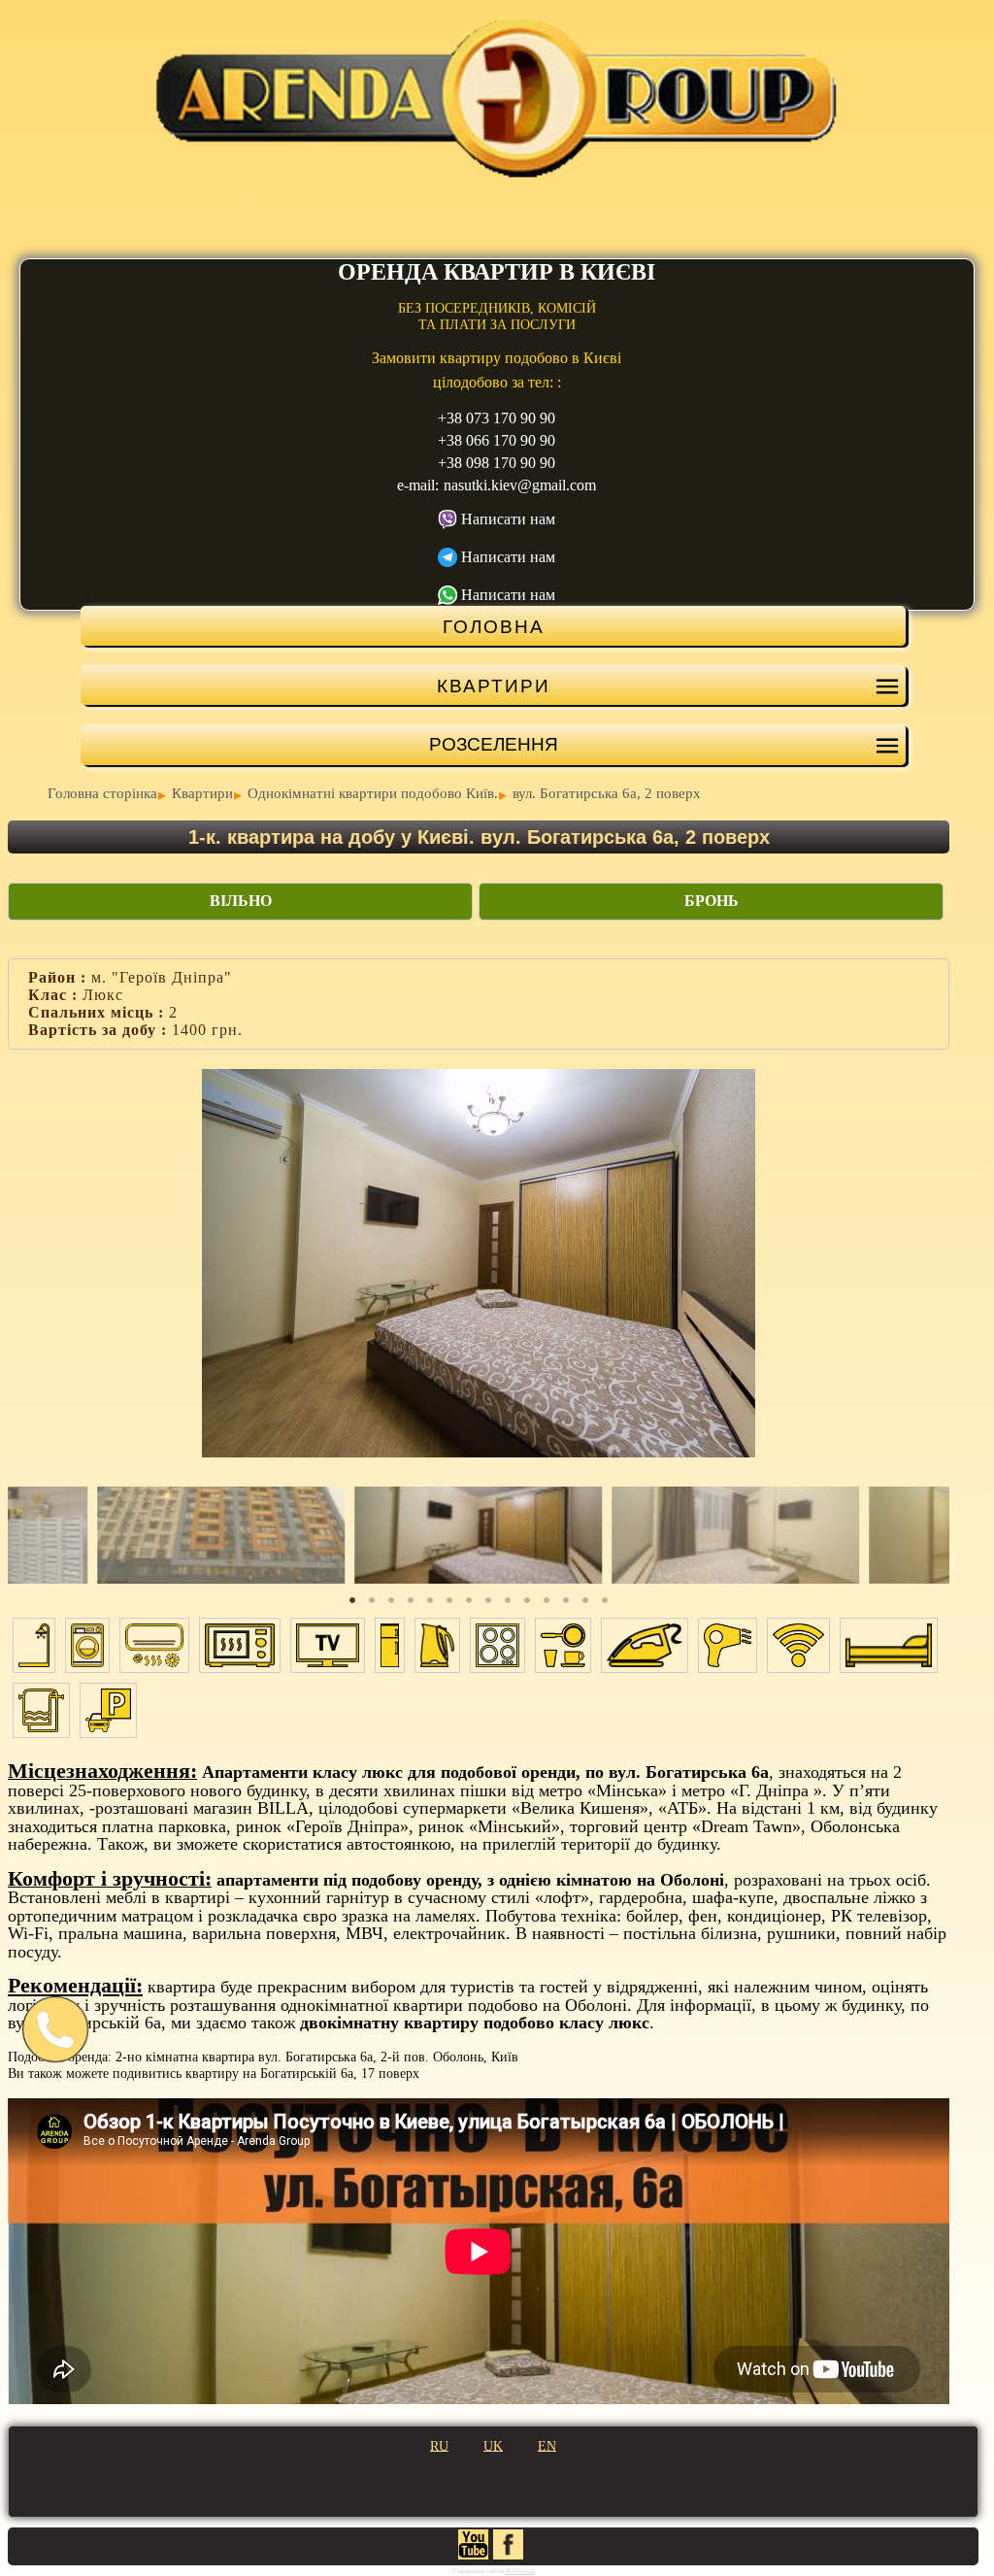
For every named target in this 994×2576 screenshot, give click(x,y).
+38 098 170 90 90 (497, 463)
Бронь (712, 901)
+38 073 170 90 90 (497, 418)
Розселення (494, 744)
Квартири (494, 686)
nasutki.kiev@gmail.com (520, 485)
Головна (494, 626)
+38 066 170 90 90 (497, 440)
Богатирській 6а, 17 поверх (340, 2074)
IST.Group (520, 2571)
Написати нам (508, 519)
